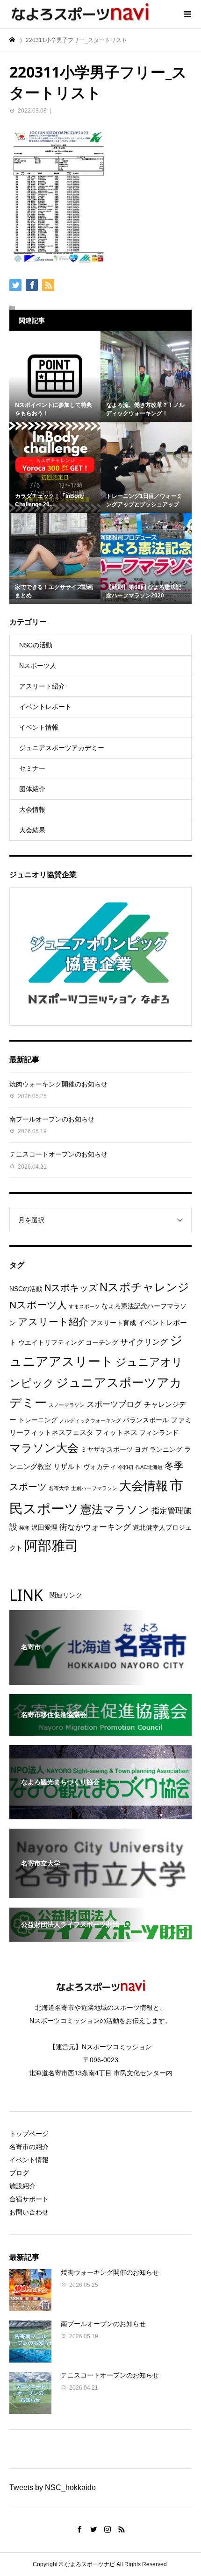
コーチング (102, 1343)
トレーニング (38, 1420)
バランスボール (146, 1420)
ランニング (166, 1450)
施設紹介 (22, 2186)
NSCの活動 (36, 645)
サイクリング (144, 1342)
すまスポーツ (84, 1306)
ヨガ (141, 1450)
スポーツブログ (114, 1404)
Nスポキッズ (71, 1288)
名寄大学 (59, 1488)
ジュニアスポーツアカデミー (62, 748)
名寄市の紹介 (29, 2147)
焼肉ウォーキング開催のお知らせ (58, 1084)
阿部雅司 (51, 1545)
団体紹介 (32, 789)
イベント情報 (39, 727)
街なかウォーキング (95, 1527)
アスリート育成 (113, 1323)
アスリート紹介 (42, 686)
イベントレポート (45, 707)
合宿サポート (29, 2199)
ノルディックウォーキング (90, 1420)
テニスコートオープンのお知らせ (58, 1154)
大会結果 (32, 830)
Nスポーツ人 (38, 666)
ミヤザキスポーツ (107, 1450)
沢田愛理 (44, 1528)
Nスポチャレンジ (144, 1287)
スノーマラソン (67, 1405)
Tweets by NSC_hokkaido (53, 2487)
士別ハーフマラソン (94, 1488)
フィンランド (159, 1433)
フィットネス (116, 1432)
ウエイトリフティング (51, 1343)
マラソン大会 (44, 1448)
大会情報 (32, 809)
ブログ (19, 2173)
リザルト (67, 1466)
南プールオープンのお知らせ (52, 1119)
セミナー (32, 768)
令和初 (126, 1467)
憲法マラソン (115, 1510)
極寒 (24, 1528)
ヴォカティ (100, 1467)
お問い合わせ (29, 2212)
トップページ (29, 2134)
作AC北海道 (149, 1467)
